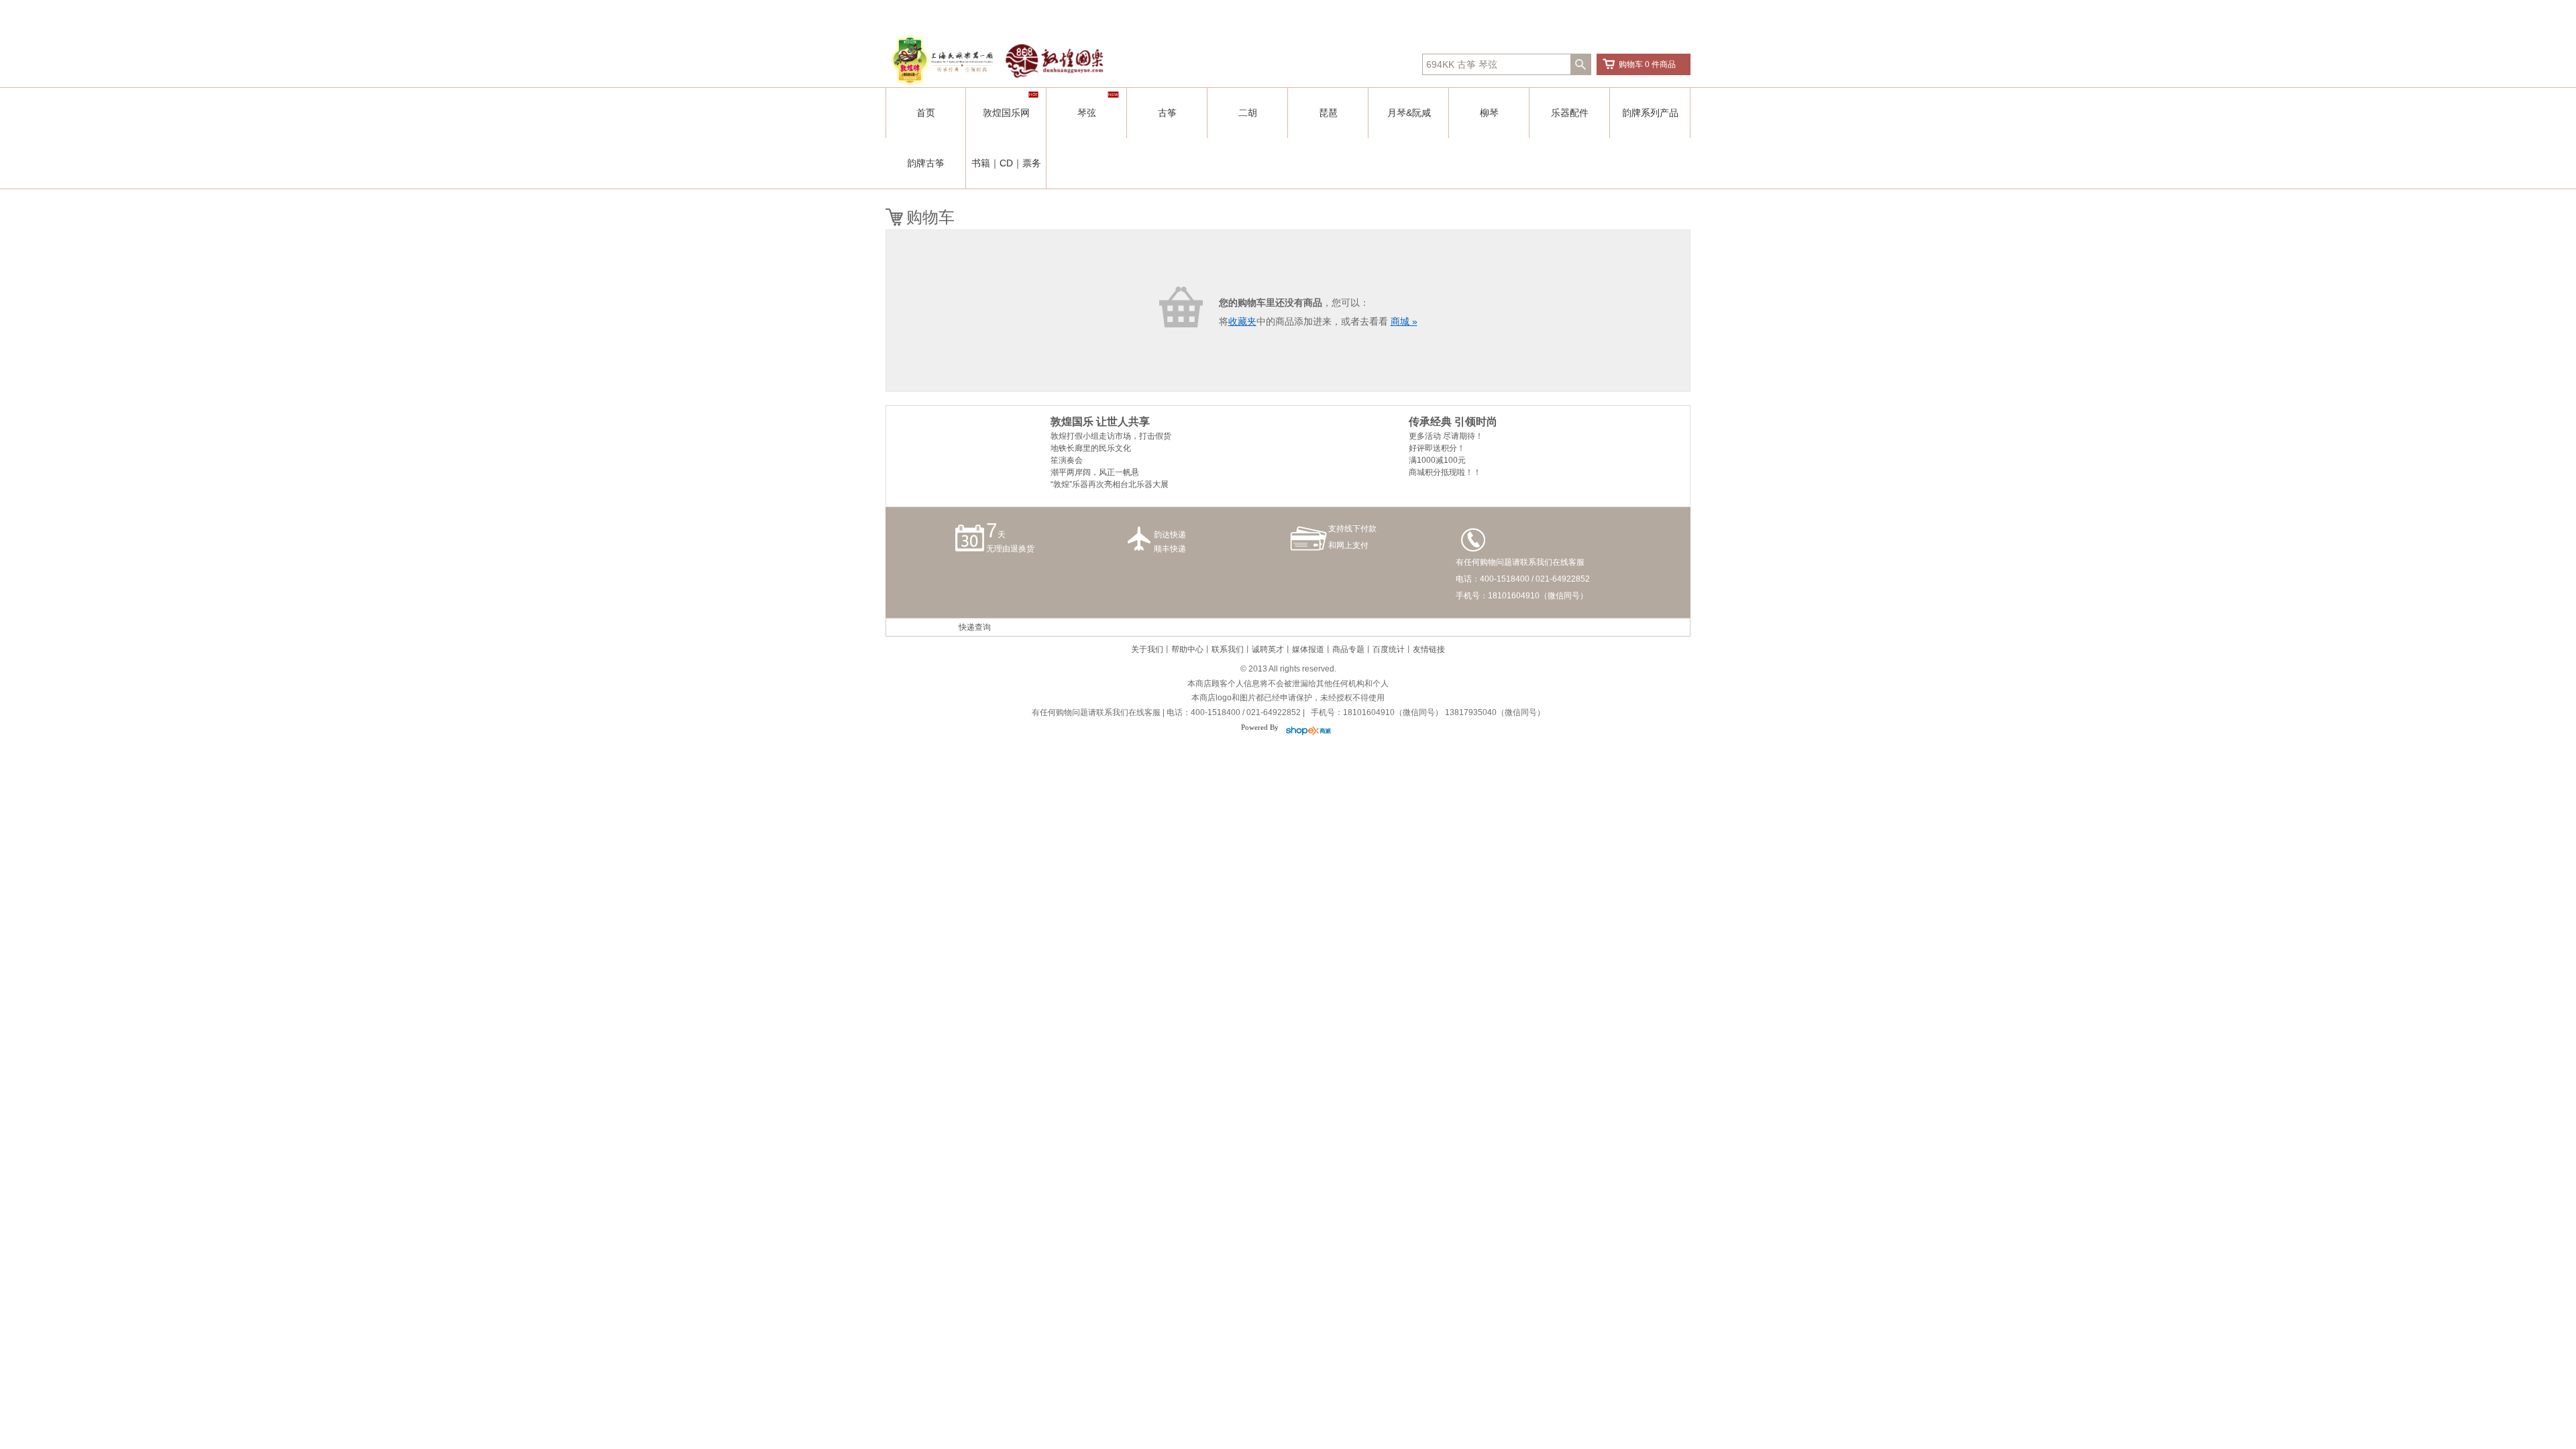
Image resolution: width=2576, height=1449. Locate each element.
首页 (926, 113)
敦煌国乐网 (1006, 113)
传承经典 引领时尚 (1453, 422)
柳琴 (1489, 113)
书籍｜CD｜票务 (1006, 163)
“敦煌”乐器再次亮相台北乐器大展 (1110, 484)
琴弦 (1087, 113)
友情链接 (1429, 649)
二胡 (1248, 113)
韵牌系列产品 (1650, 113)
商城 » (1404, 321)
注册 (1427, 13)
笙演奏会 (1067, 460)
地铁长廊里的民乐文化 (1091, 448)
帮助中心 (1187, 649)
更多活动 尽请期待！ (1446, 436)
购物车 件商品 (1647, 64)
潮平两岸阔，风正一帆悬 (1095, 472)
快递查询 (975, 627)
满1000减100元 (1437, 460)
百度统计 (1389, 649)
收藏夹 (1242, 321)
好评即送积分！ (1437, 448)
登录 (1405, 13)
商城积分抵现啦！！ (1445, 472)
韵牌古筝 (926, 163)
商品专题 (1348, 649)
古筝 (1167, 113)
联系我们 (1228, 649)
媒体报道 (1308, 649)
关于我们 (1147, 649)
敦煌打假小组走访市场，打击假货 (1111, 436)
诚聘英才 (1268, 649)
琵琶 (1328, 113)
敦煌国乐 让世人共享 (1100, 422)
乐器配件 (1570, 113)
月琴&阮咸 (1409, 113)
